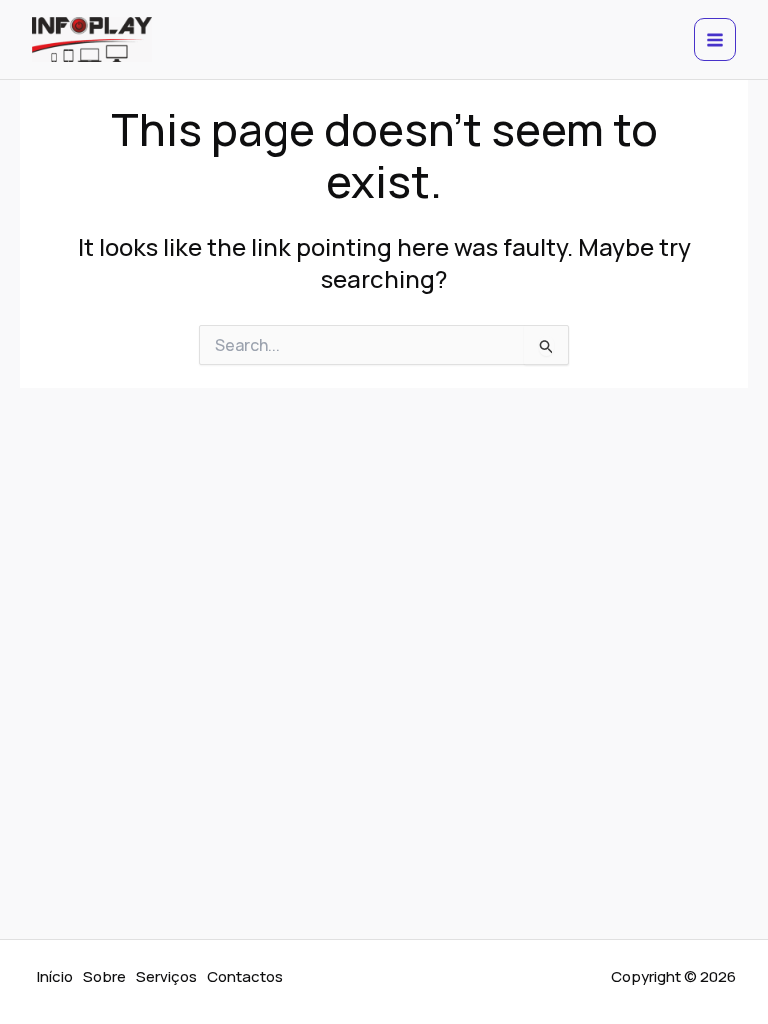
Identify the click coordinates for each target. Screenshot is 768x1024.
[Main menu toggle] (715, 39)
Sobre (104, 976)
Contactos (245, 976)
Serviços (166, 976)
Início (55, 976)
